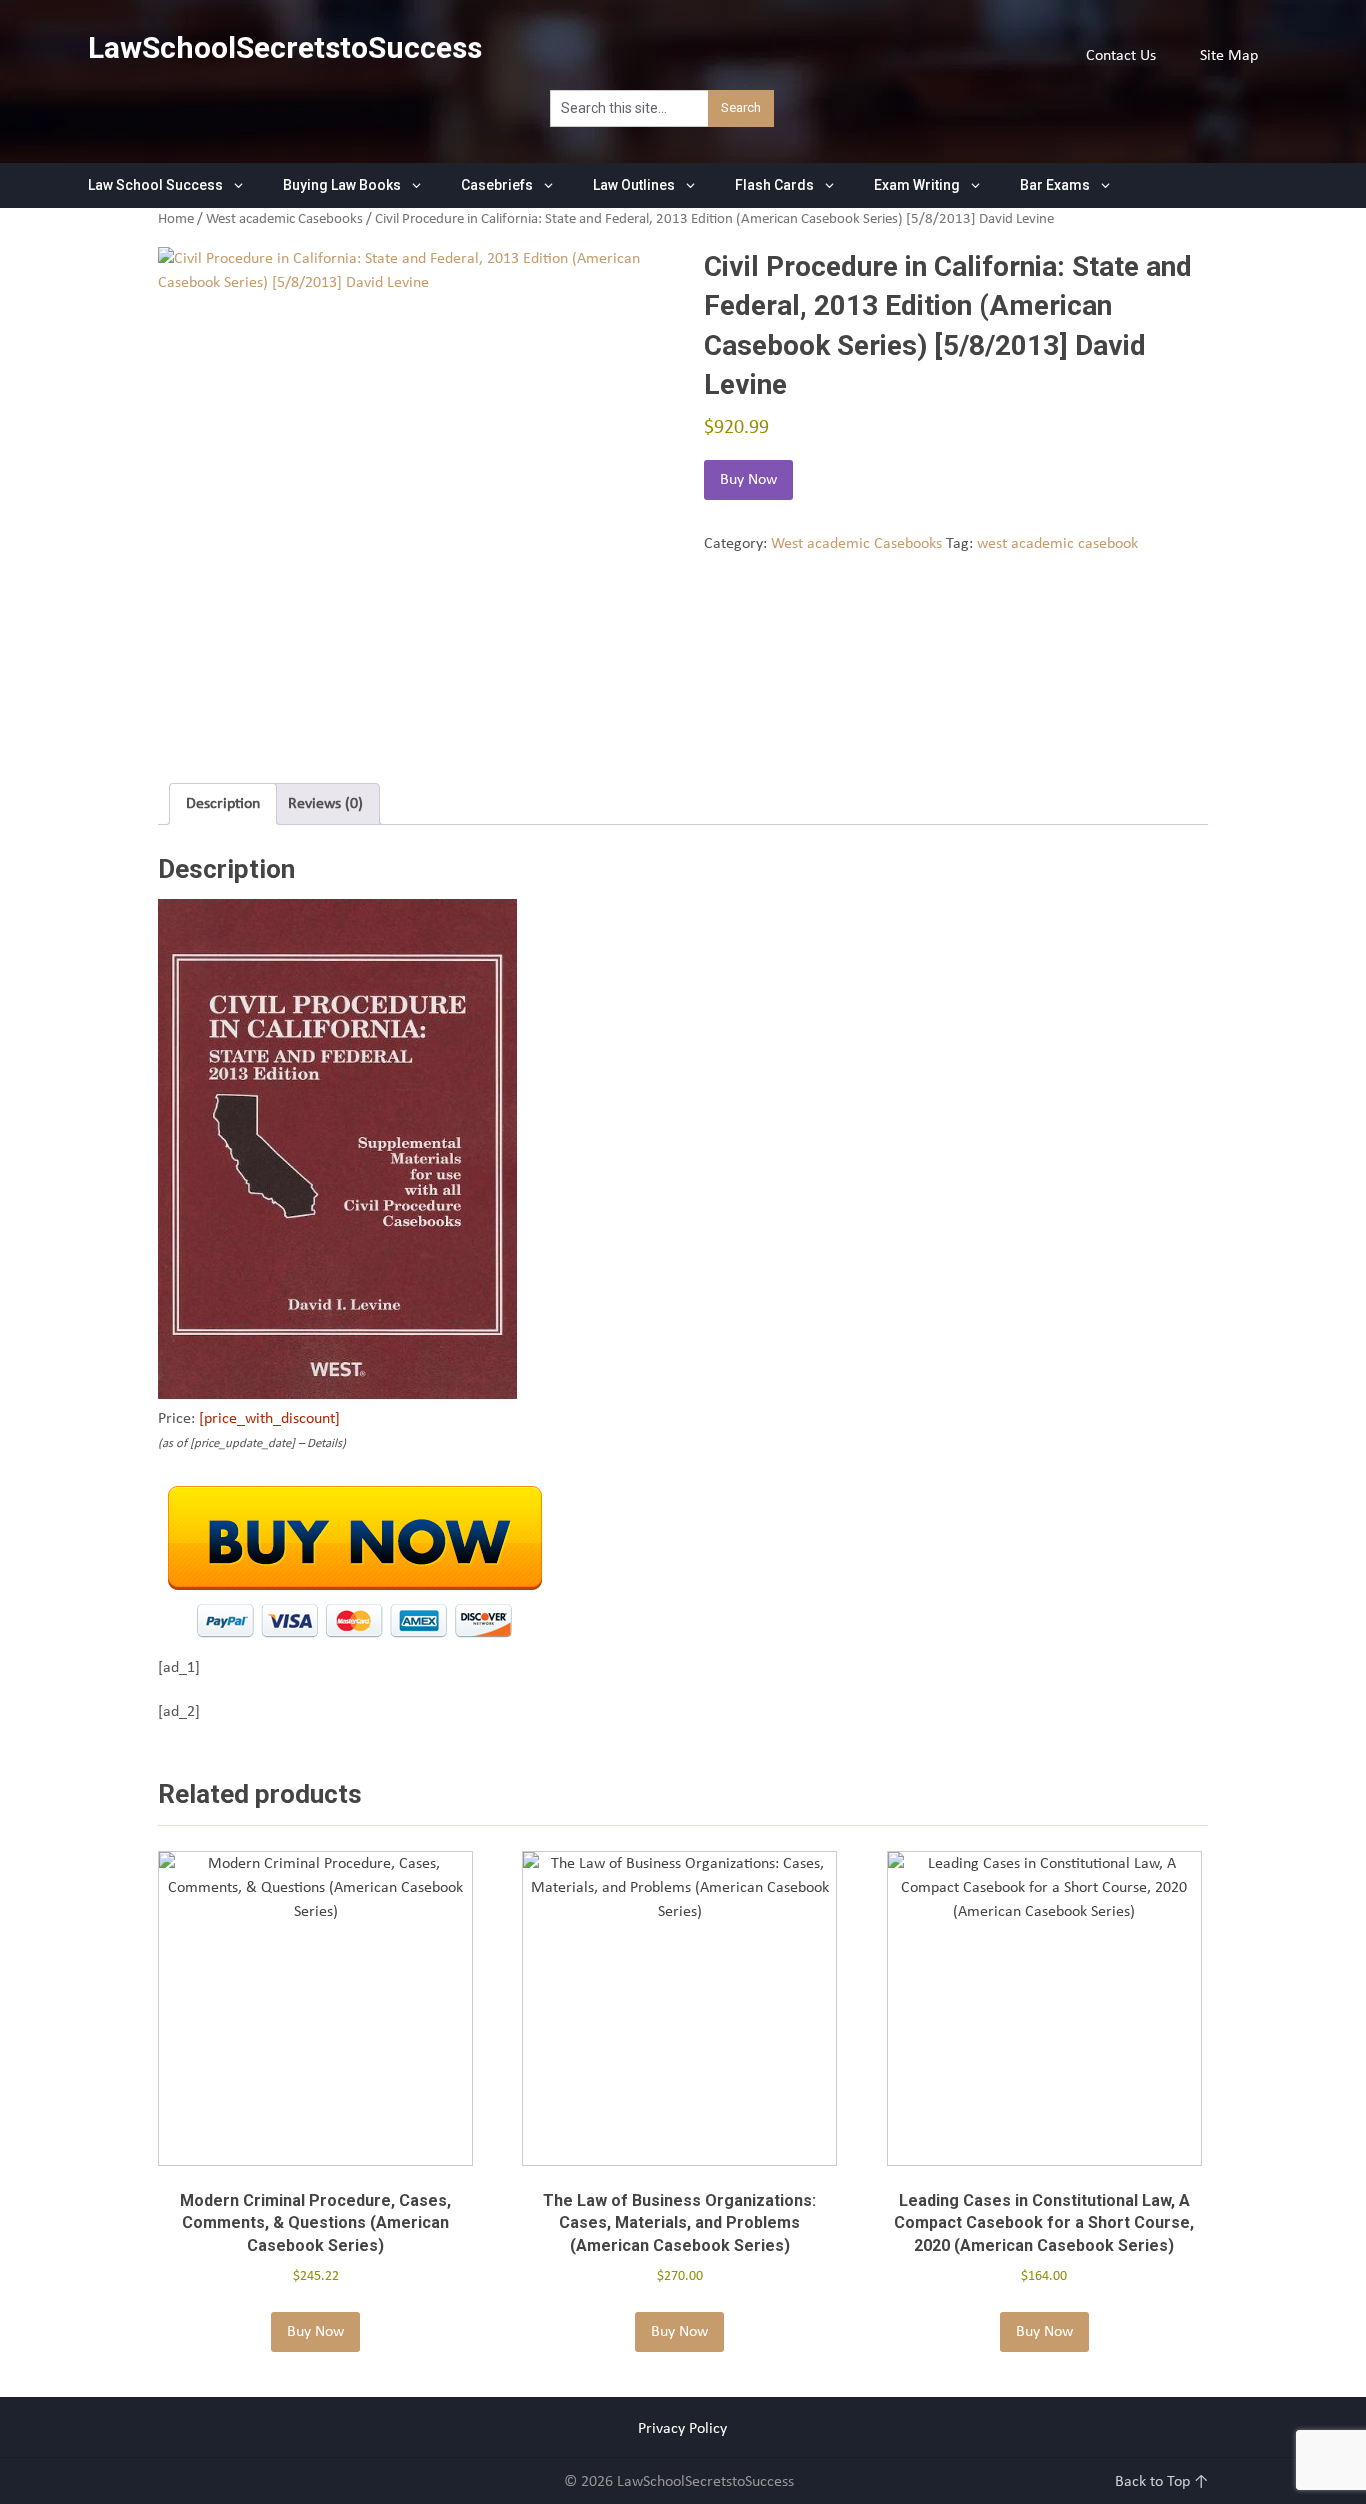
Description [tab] (223, 804)
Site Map (1229, 56)
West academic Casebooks (284, 219)
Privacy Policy (682, 2429)
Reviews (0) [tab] (325, 804)
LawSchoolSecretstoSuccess (285, 47)
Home (176, 219)
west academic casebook (1057, 544)
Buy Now (748, 480)
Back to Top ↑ (1161, 2482)
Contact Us (1121, 56)
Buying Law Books (342, 185)
